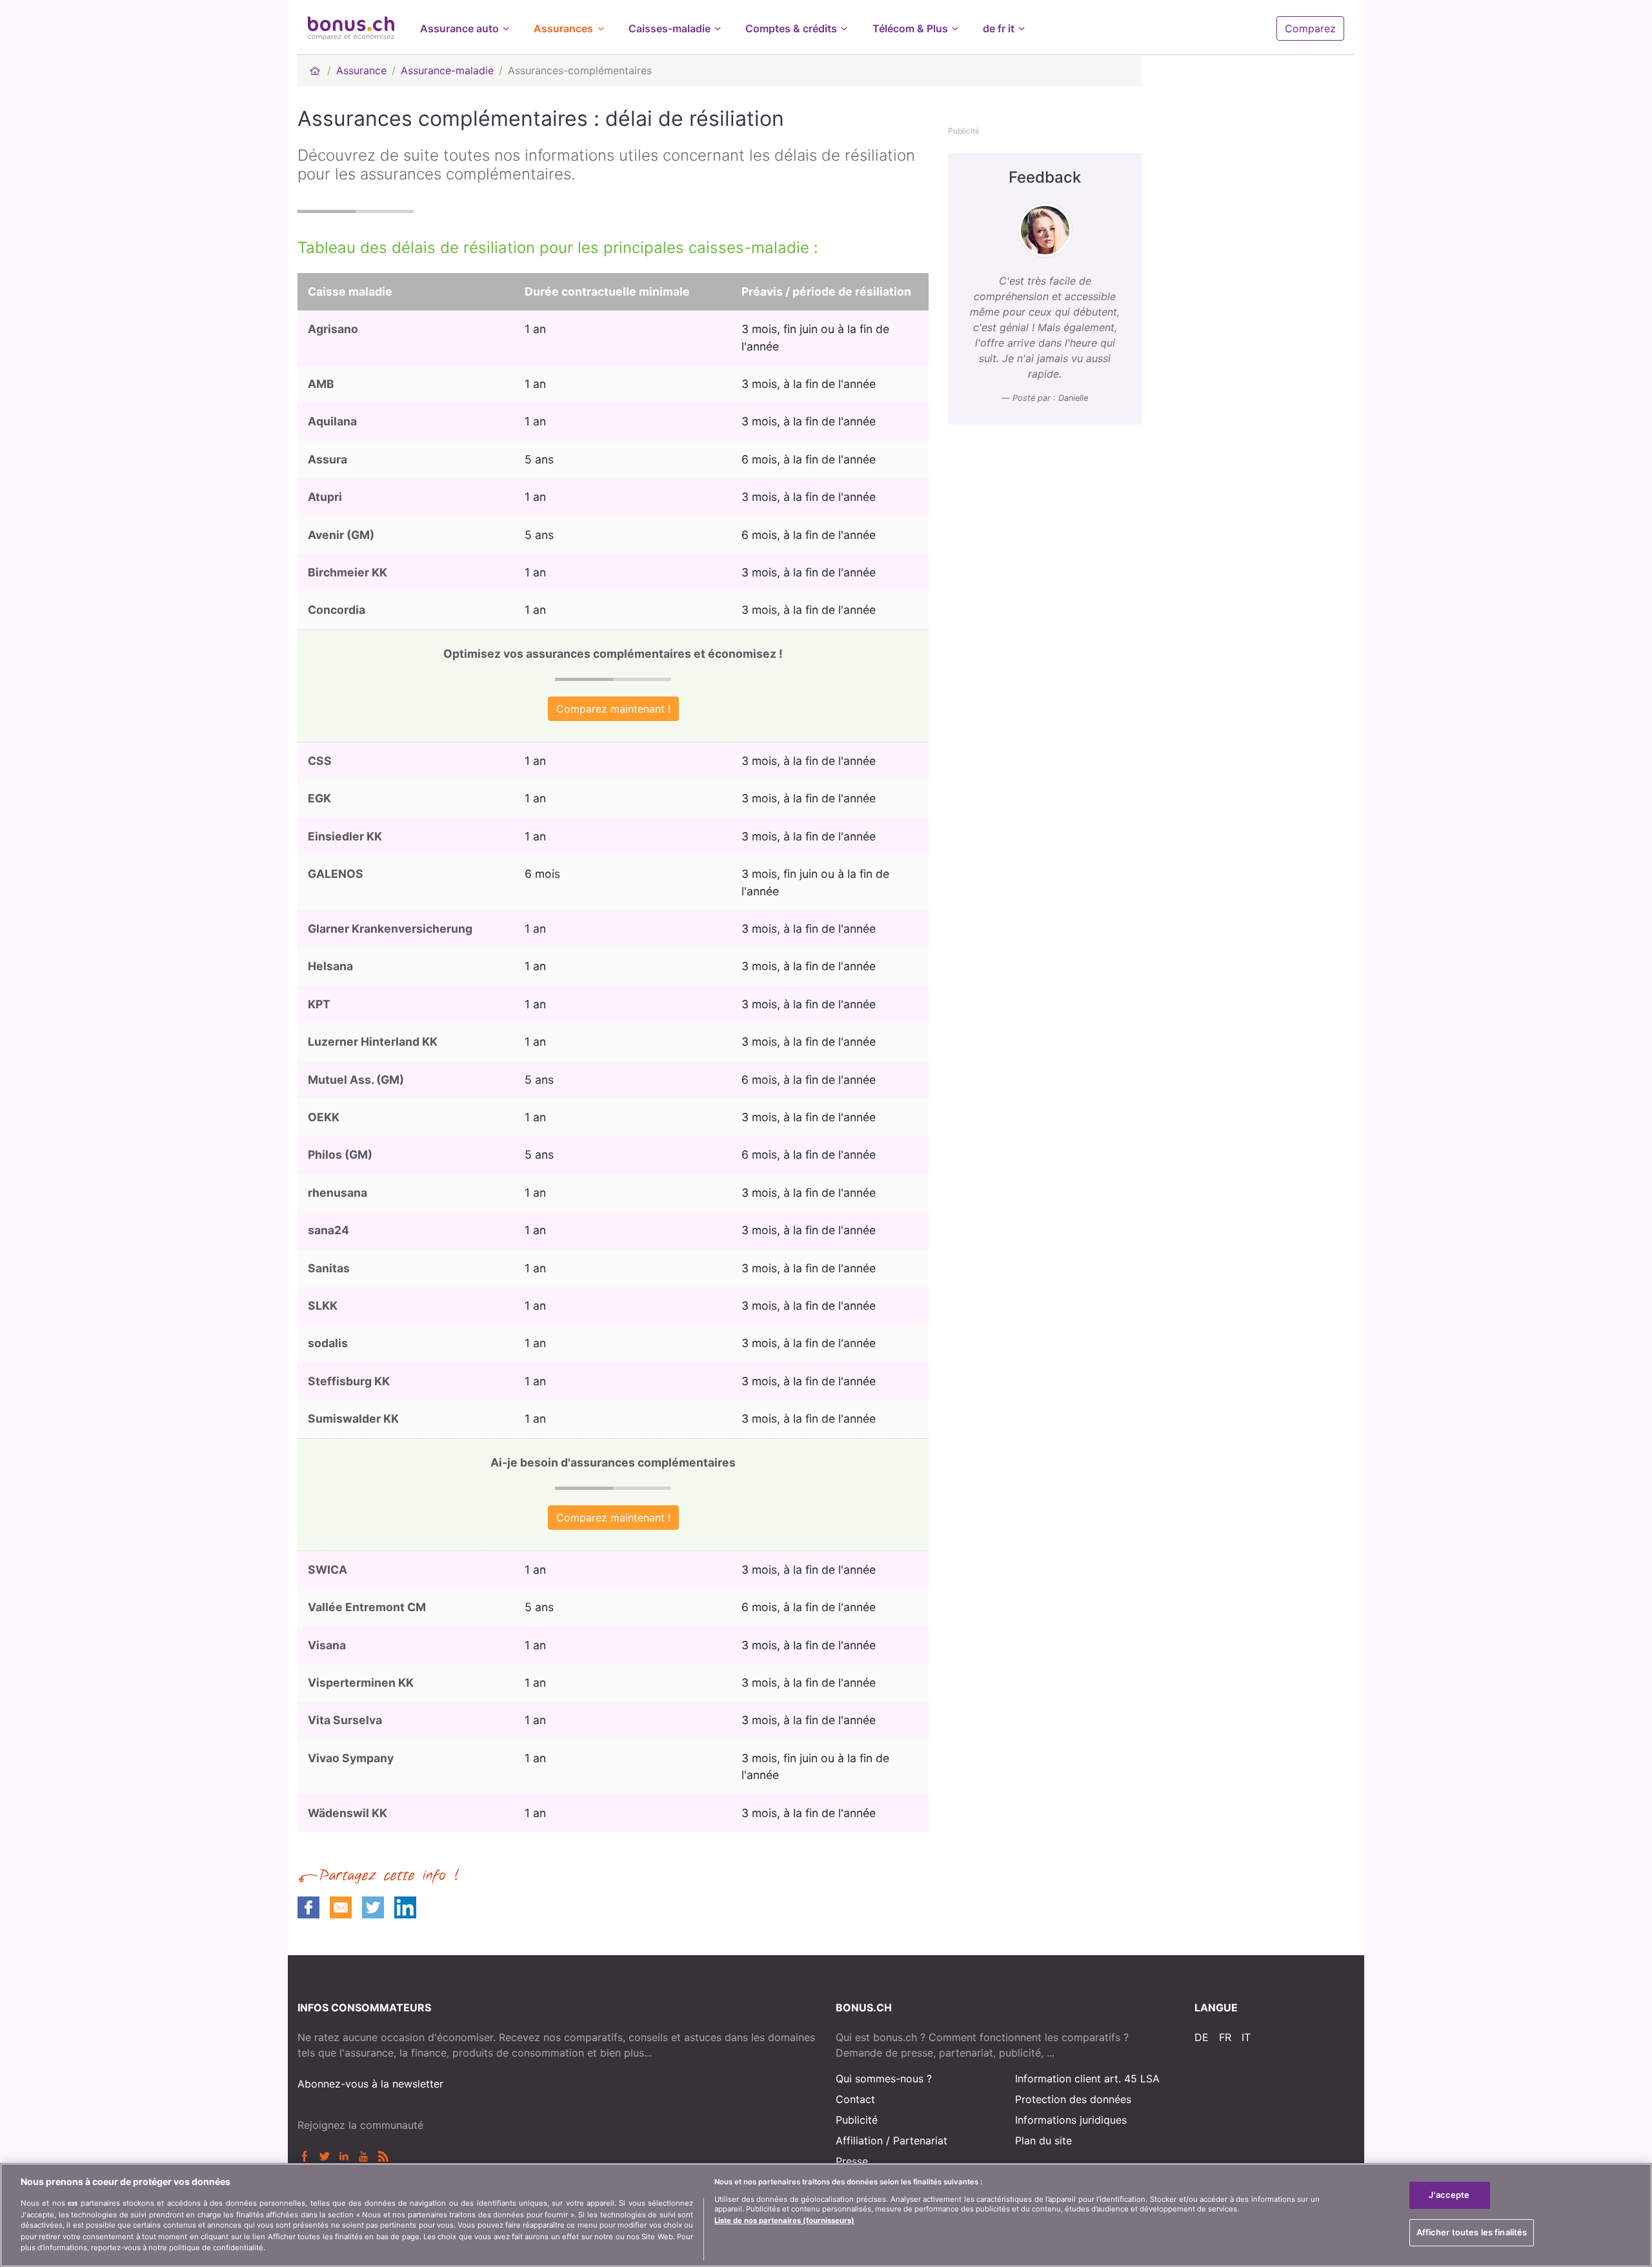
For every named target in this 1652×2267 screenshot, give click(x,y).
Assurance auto (459, 28)
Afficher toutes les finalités (1472, 2232)
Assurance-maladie (447, 70)
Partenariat (920, 2140)
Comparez (1310, 28)
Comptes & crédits (791, 28)
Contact (855, 2099)
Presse (852, 2161)
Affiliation (859, 2140)
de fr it (999, 28)
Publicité (857, 2120)
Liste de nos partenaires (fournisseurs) (784, 2221)
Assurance (361, 70)
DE (1202, 2037)
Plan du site (1043, 2140)
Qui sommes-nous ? (884, 2079)
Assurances (563, 28)
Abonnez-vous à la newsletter (370, 2084)
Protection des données (1073, 2099)
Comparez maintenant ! (613, 709)
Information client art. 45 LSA (1087, 2079)
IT (1246, 2037)
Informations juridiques (1071, 2120)
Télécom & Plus (910, 28)
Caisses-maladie (670, 28)
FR (1225, 2037)
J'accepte (1449, 2195)
